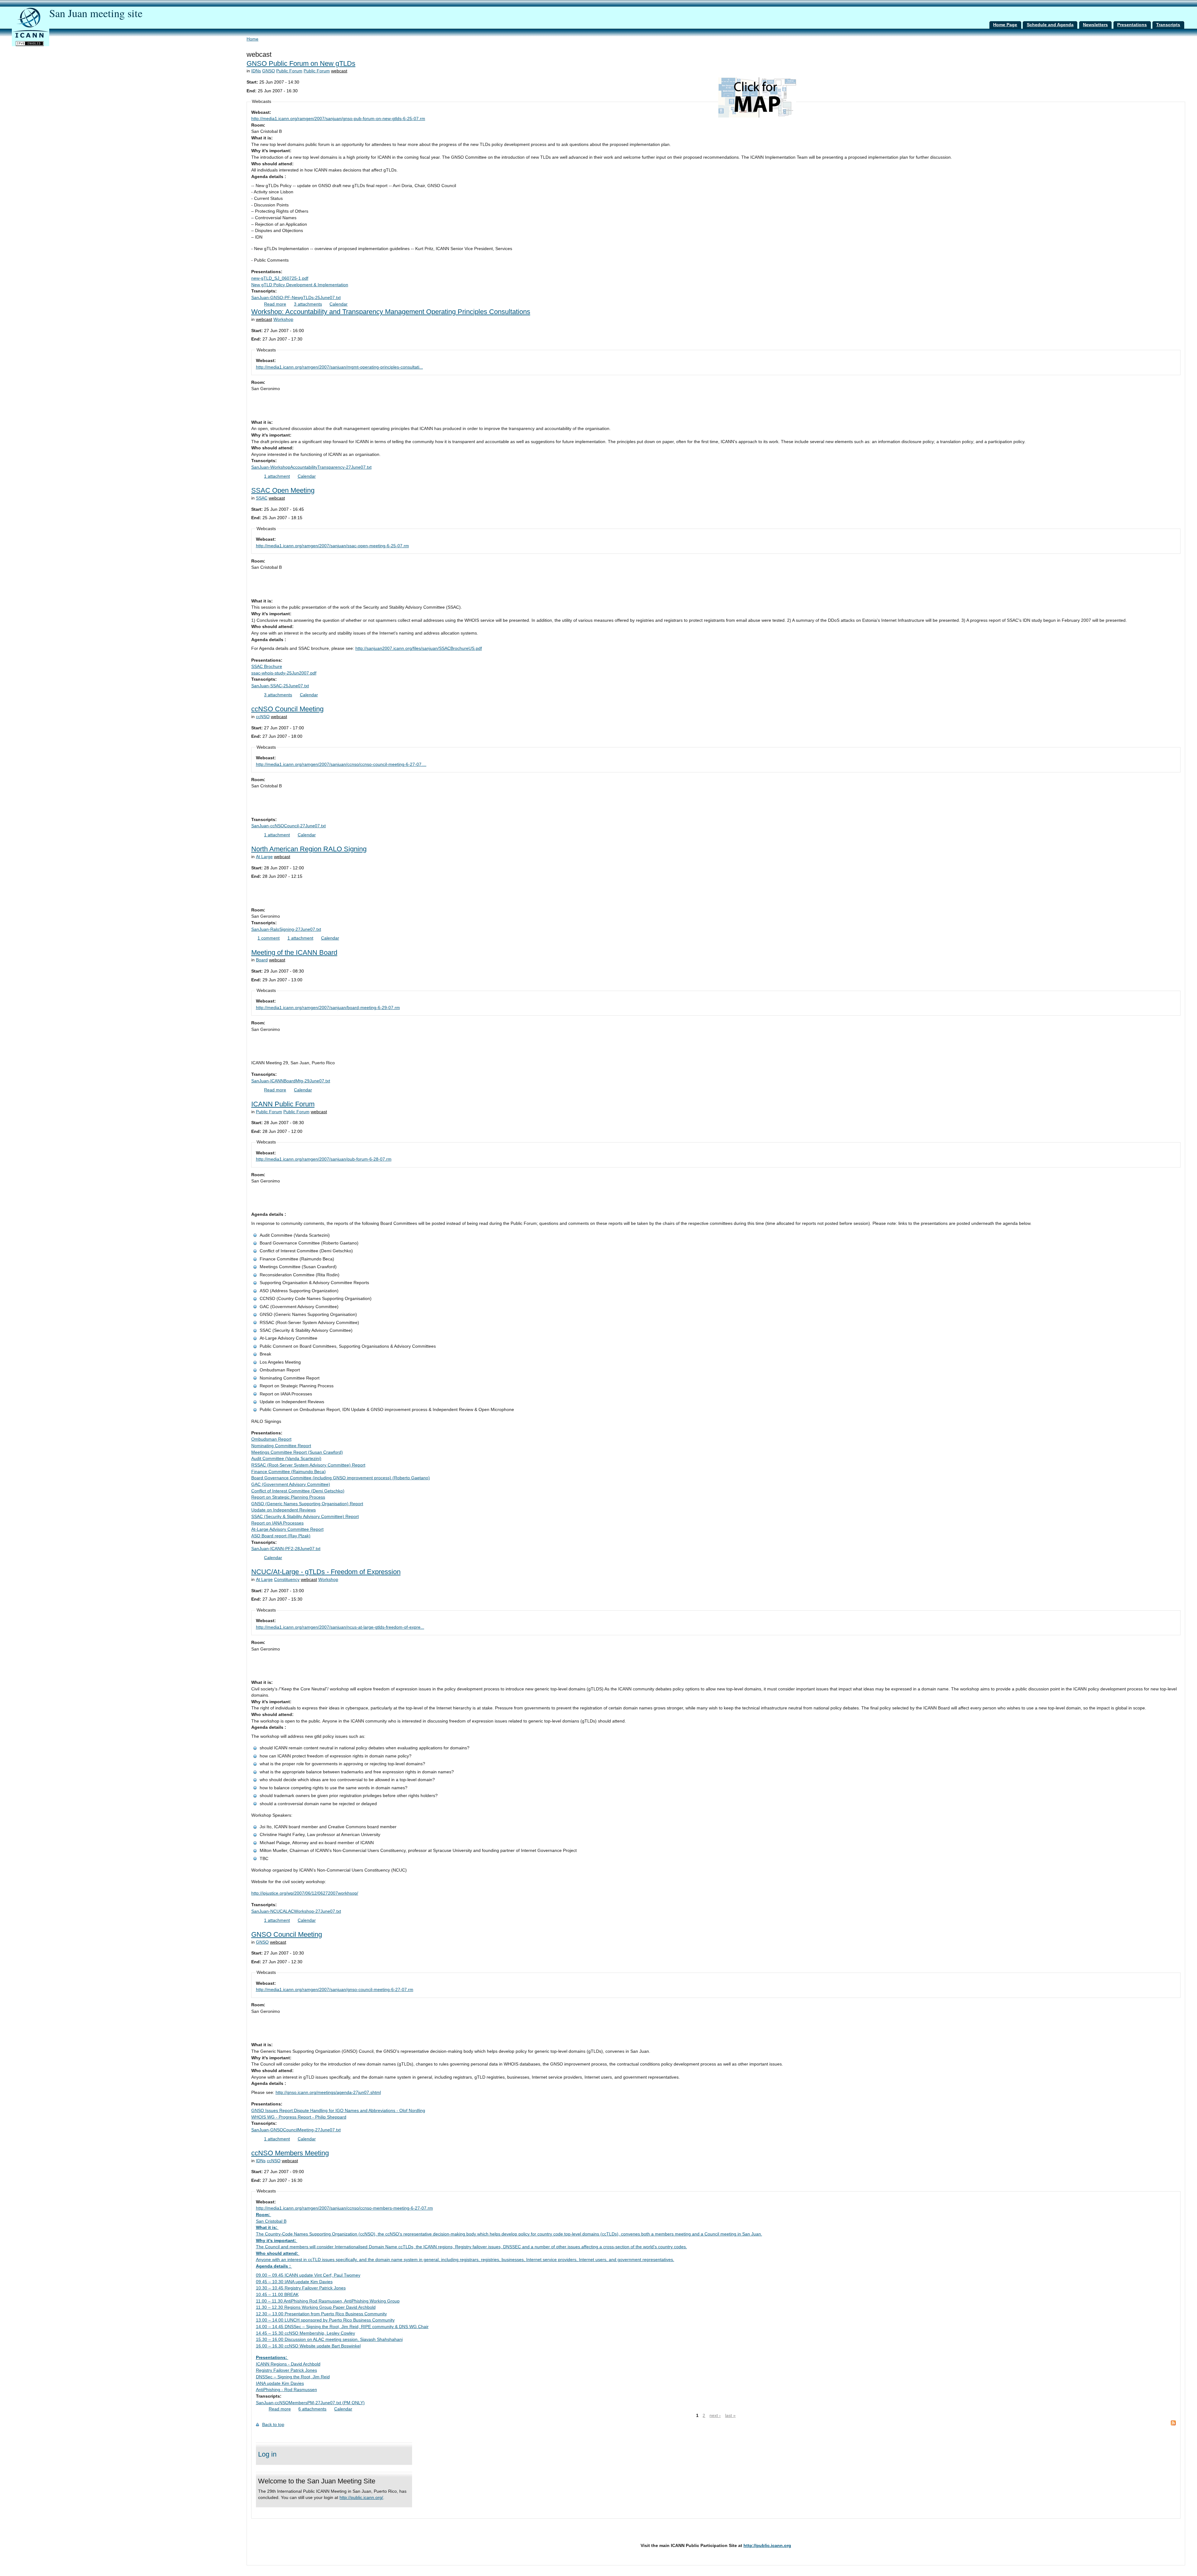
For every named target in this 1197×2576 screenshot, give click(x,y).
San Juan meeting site (96, 13)
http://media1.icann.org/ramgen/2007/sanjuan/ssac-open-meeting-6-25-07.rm (332, 546)
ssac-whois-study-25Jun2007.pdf (284, 673)
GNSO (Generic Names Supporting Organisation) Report (307, 1504)
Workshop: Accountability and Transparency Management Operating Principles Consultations (391, 312)
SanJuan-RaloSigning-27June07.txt (286, 929)
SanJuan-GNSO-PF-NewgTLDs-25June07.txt (296, 298)
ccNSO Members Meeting (290, 2153)
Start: (253, 82)
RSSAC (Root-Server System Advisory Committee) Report (308, 1465)
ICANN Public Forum (283, 1104)
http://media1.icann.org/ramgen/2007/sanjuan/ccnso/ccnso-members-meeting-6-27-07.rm (344, 2208)
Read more (275, 304)
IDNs (256, 71)
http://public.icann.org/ (361, 2498)
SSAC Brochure (267, 667)
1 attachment (277, 476)
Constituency (287, 1580)
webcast (339, 71)
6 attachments (312, 2409)
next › (715, 2416)
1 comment (269, 938)
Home (252, 39)
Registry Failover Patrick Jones (286, 2370)
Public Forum (289, 71)
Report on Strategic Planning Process (288, 1497)
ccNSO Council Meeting (287, 709)
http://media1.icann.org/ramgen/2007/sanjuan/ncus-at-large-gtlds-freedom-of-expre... (340, 1627)
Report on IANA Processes (277, 1523)
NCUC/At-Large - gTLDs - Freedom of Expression (326, 1572)
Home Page (1005, 25)
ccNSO (263, 717)
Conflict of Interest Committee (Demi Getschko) (298, 1491)
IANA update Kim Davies (280, 2383)
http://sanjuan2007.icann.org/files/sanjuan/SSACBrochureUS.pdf (419, 648)
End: (252, 91)
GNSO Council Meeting (287, 1934)
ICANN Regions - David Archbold (288, 2364)
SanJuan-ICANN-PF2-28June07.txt (286, 1549)
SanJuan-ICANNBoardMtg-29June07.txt (291, 1081)
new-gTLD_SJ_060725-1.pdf (280, 278)
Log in (267, 2454)
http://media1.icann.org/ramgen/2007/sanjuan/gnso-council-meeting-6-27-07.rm (335, 1990)
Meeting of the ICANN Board (294, 952)
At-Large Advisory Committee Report (287, 1529)
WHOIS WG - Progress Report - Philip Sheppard (299, 2117)
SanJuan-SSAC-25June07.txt (280, 686)
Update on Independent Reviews (284, 1510)
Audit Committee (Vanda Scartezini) (286, 1459)
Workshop (283, 319)
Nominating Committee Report (281, 1446)
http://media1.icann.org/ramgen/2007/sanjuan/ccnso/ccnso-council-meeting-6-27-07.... (341, 764)
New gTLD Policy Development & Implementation (300, 285)
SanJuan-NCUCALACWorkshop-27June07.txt (296, 1911)
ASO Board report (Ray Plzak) (281, 1536)
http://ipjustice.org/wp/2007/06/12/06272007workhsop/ (305, 1893)
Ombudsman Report (271, 1439)
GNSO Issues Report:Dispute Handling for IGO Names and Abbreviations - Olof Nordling (338, 2111)
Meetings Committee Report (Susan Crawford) (297, 1452)
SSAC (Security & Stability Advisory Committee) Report (305, 1517)
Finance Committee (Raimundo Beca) (288, 1472)
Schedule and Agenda (1050, 25)
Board (262, 960)
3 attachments (308, 304)
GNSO (269, 71)
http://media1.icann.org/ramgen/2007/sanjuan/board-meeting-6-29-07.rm (328, 1008)
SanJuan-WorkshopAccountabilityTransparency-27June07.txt (311, 467)
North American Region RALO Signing (309, 849)
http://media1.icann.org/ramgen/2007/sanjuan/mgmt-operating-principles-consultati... (339, 367)
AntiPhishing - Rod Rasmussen (286, 2390)
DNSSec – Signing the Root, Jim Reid (293, 2377)
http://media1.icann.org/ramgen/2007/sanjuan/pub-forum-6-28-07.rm (324, 1159)
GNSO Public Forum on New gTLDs (301, 63)
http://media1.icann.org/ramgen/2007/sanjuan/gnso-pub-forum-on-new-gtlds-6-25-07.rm (338, 119)
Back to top (273, 2425)
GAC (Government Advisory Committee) (291, 1484)
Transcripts (1168, 25)
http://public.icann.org (767, 2546)
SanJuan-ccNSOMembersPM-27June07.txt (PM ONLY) (310, 2403)
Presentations (1132, 25)
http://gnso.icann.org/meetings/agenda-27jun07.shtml (328, 2093)
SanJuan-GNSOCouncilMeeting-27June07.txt (296, 2130)
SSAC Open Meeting (283, 490)
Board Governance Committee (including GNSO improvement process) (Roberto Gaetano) (341, 1478)
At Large (264, 857)
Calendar (339, 304)
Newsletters (1095, 25)
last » (730, 2416)
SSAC (262, 498)
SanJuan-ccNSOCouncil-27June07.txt (288, 826)
